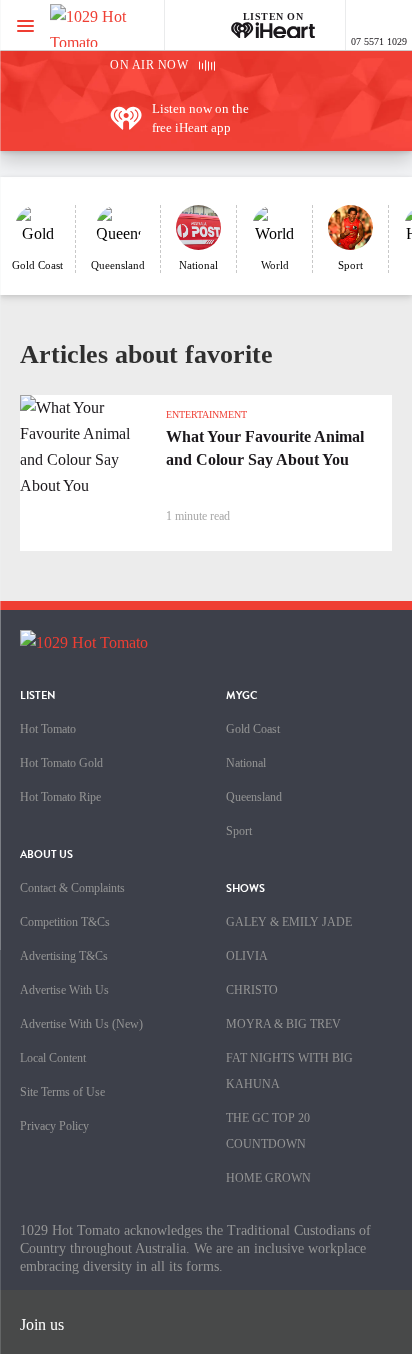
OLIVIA (247, 956)
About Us (46, 854)
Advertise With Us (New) (81, 1024)
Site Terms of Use (62, 1092)
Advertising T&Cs (64, 956)
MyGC (242, 695)
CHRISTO (252, 990)
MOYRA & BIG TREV (283, 1024)
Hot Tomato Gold (61, 763)
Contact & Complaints (72, 888)
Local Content (53, 1058)
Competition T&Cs (65, 922)
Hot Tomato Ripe (60, 797)
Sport (239, 831)
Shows (245, 888)
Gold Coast (253, 729)
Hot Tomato (48, 729)
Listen (38, 695)
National (246, 763)
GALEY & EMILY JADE (289, 922)
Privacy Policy (54, 1126)
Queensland (254, 797)
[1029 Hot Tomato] (117, 25)
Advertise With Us (64, 990)
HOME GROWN (268, 1178)
